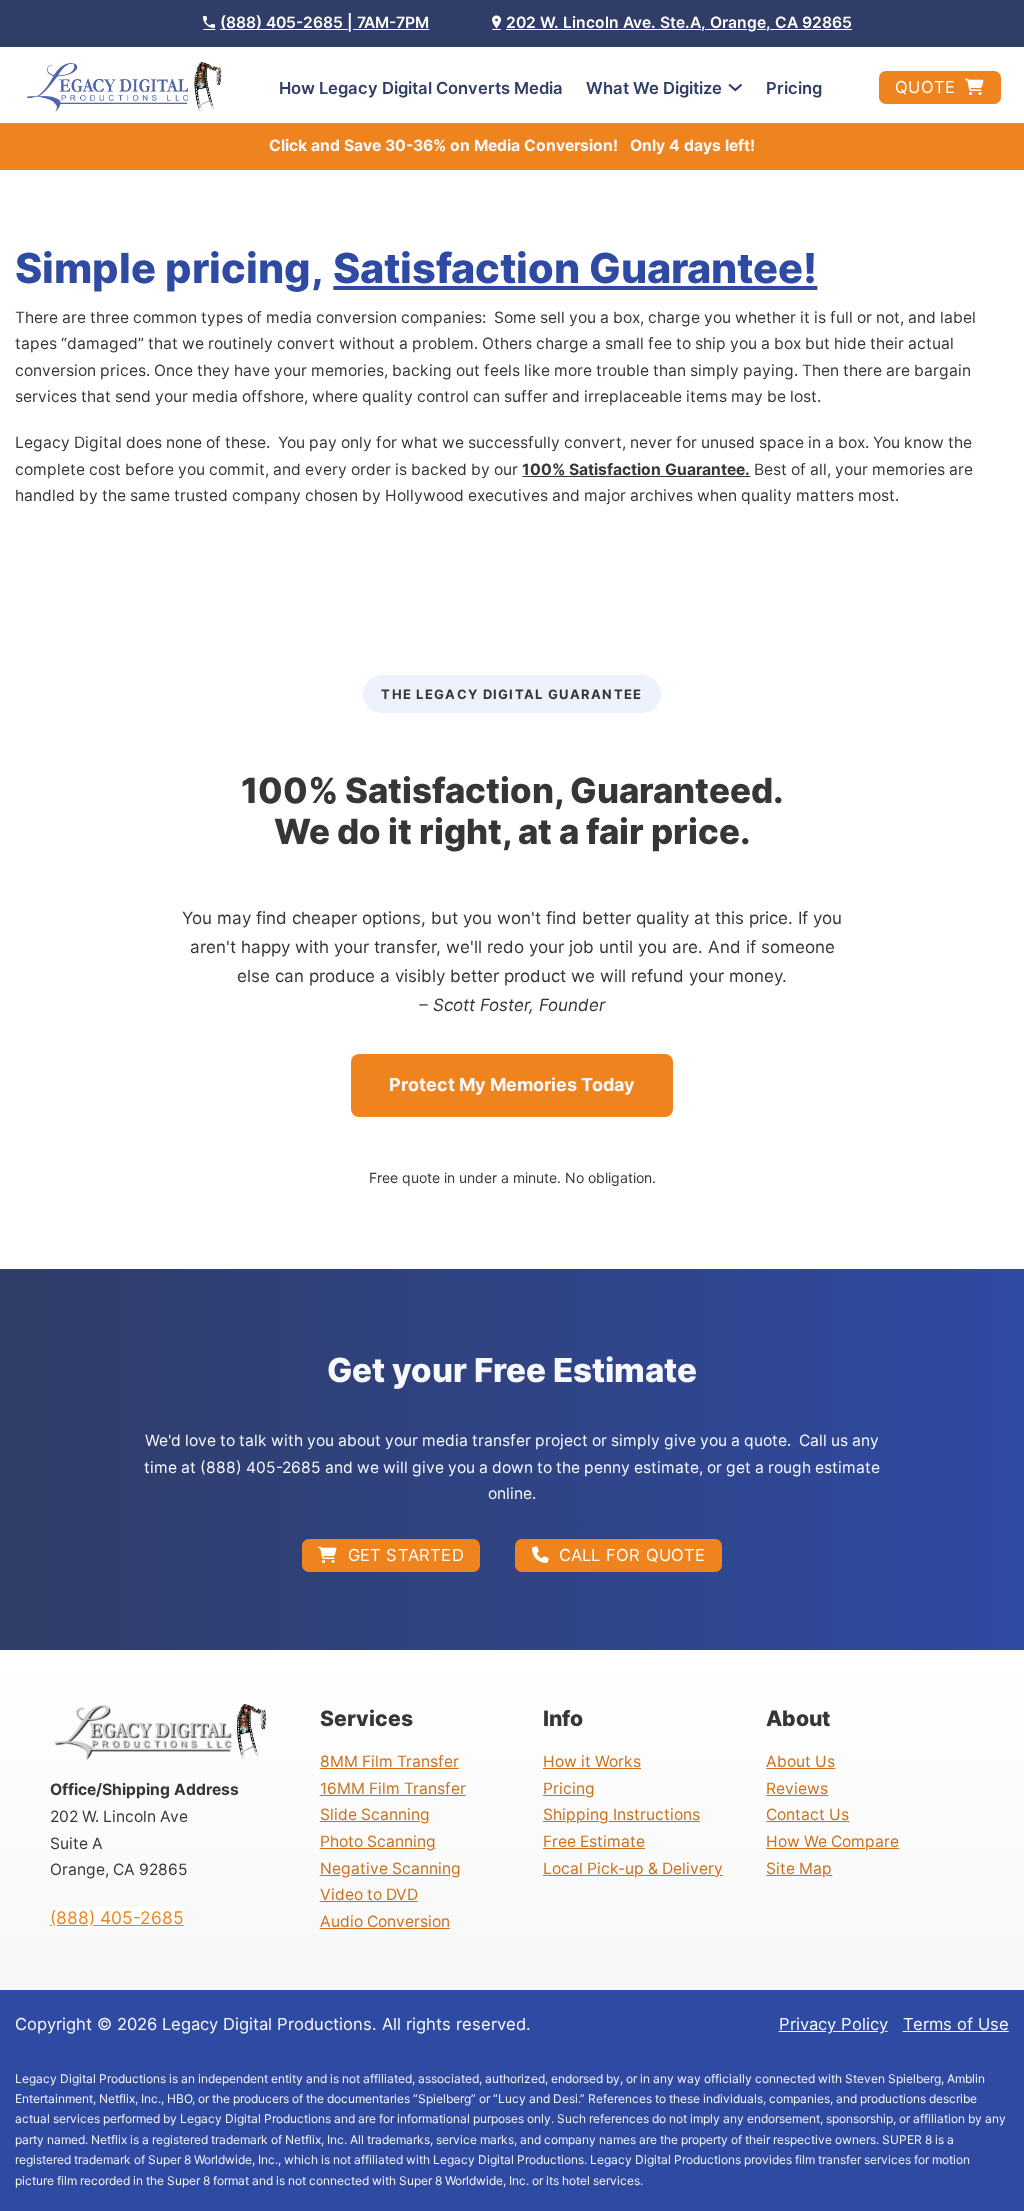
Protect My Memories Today (512, 1084)
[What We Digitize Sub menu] (735, 87)
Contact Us (807, 1814)
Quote (925, 87)
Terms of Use (956, 2024)
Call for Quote (632, 1555)
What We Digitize (654, 88)
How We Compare (832, 1841)
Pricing (794, 88)
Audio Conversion (385, 1921)
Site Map (799, 1868)
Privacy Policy (833, 2024)
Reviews (797, 1788)
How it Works (592, 1761)
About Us (800, 1761)
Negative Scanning (390, 1868)
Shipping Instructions (621, 1814)
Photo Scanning (378, 1841)
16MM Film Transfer (393, 1788)
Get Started (406, 1555)
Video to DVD (369, 1894)
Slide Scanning (375, 1814)
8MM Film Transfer (389, 1761)
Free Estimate (594, 1841)
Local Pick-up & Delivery (633, 1868)
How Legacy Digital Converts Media (421, 88)
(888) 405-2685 (117, 1917)
